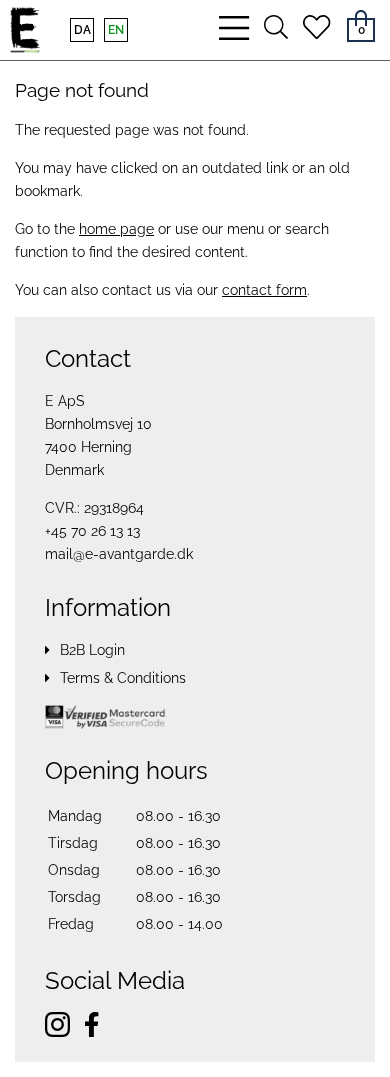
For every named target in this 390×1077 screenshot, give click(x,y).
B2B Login (92, 650)
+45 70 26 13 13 (92, 531)
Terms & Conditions (123, 678)
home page (116, 229)
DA (82, 30)
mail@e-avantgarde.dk (119, 554)
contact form (264, 290)
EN (116, 30)
